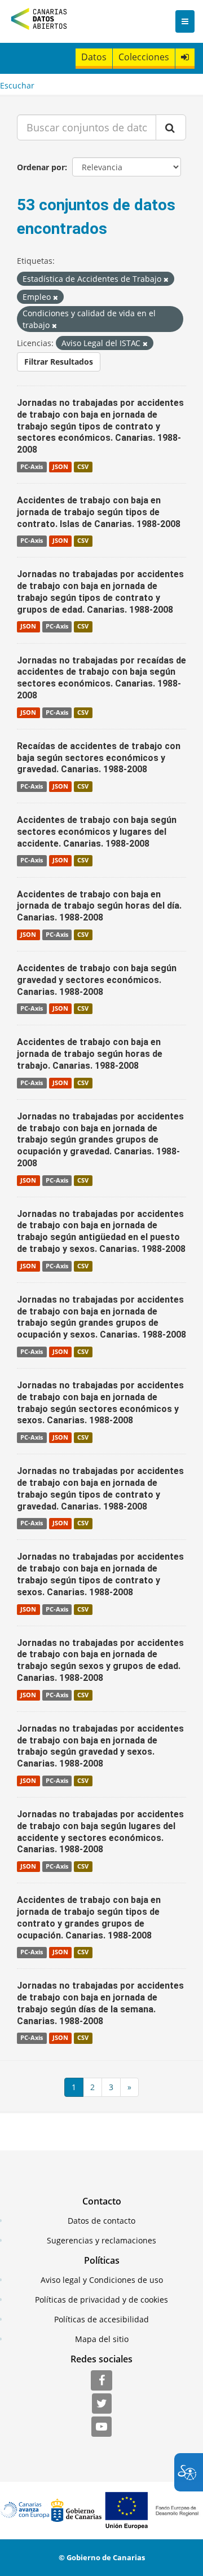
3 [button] (111, 2087)
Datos (94, 57)
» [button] (129, 2087)
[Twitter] (102, 2404)
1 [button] (74, 2087)
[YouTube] (101, 2427)
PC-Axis (32, 467)
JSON (60, 467)
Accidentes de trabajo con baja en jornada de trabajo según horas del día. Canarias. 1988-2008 (99, 906)
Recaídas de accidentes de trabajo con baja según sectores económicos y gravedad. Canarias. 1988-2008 (99, 758)
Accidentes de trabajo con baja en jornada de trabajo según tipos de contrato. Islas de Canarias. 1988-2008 (99, 512)
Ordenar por (41, 167)
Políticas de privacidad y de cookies (101, 2300)
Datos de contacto (101, 2221)
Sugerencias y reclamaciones (101, 2240)
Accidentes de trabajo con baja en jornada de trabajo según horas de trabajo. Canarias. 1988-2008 (90, 1054)
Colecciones (144, 57)
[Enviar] (171, 127)
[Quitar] (166, 279)
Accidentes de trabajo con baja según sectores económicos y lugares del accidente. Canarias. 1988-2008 (97, 832)
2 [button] (92, 2087)
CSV (83, 467)
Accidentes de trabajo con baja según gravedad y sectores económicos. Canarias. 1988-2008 (97, 980)
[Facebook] (101, 2381)
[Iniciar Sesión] (185, 57)
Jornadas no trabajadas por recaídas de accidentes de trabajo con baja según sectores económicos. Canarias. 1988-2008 (101, 678)
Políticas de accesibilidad (101, 2319)
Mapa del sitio (102, 2339)
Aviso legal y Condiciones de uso (102, 2280)
